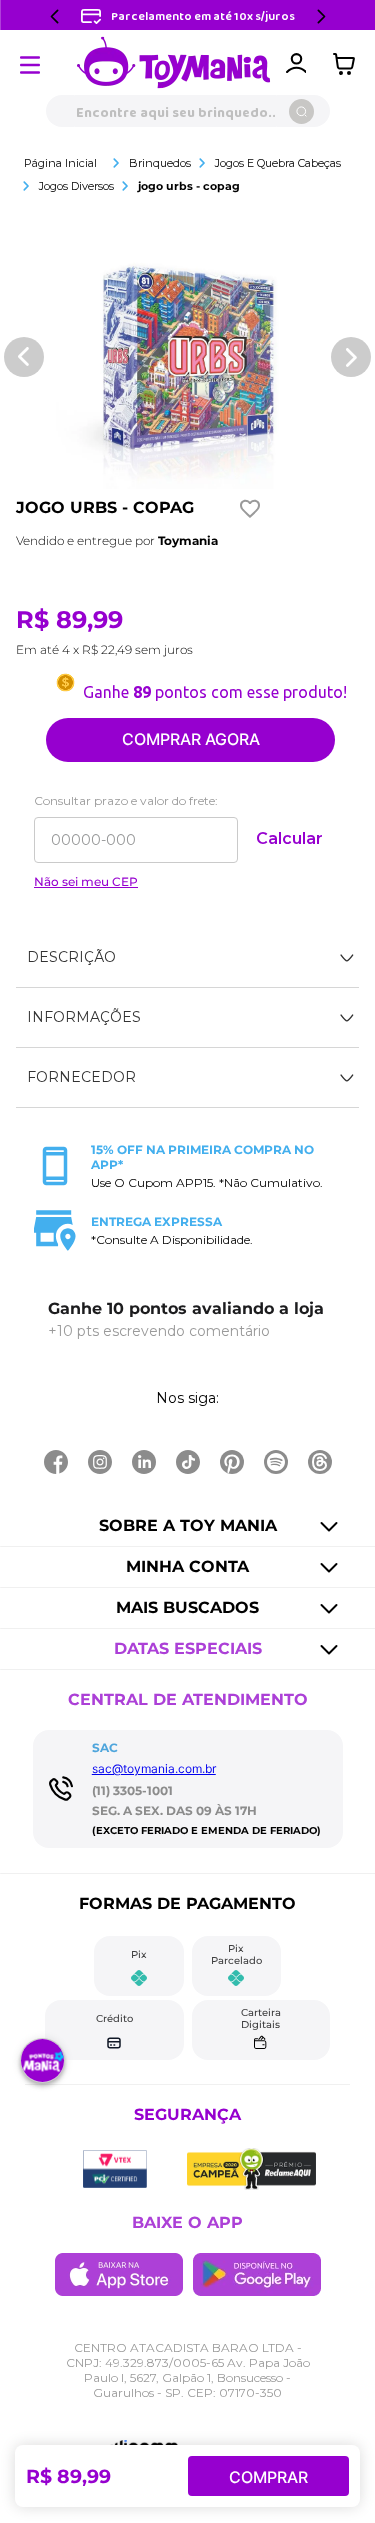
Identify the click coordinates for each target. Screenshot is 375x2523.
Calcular (289, 838)
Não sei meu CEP (86, 882)
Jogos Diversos (76, 186)
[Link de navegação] (174, 64)
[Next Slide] (321, 16)
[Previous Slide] (55, 16)
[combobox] (187, 111)
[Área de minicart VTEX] (349, 64)
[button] (187, 958)
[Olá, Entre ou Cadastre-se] (296, 64)
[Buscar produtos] (301, 111)
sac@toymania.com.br (154, 1768)
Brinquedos (160, 163)
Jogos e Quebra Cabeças (278, 163)
